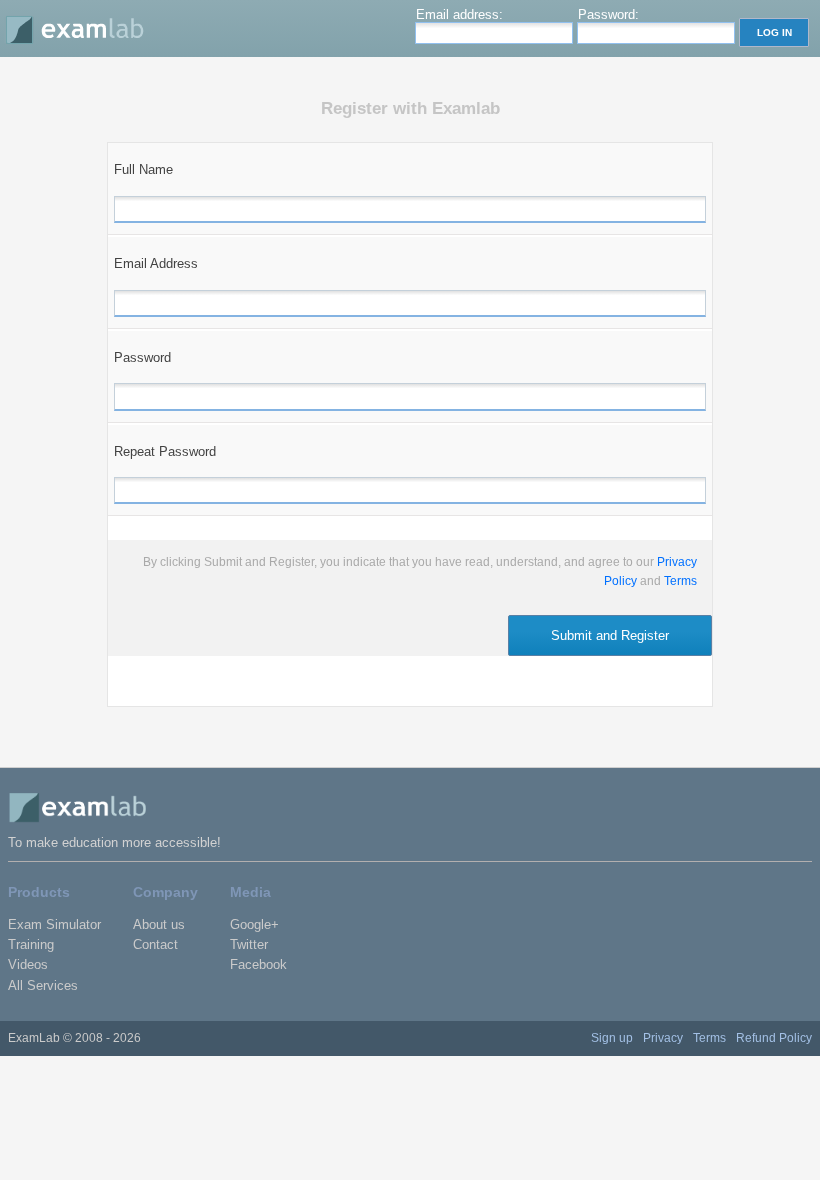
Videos (28, 964)
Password (142, 357)
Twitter (249, 944)
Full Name (143, 169)
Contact (155, 944)
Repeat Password (165, 451)
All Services (43, 985)
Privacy (663, 1038)
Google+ (254, 924)
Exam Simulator (54, 924)
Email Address (156, 263)
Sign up (612, 1038)
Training (31, 944)
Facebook (258, 964)
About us (159, 924)
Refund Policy (774, 1038)
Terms (680, 581)
